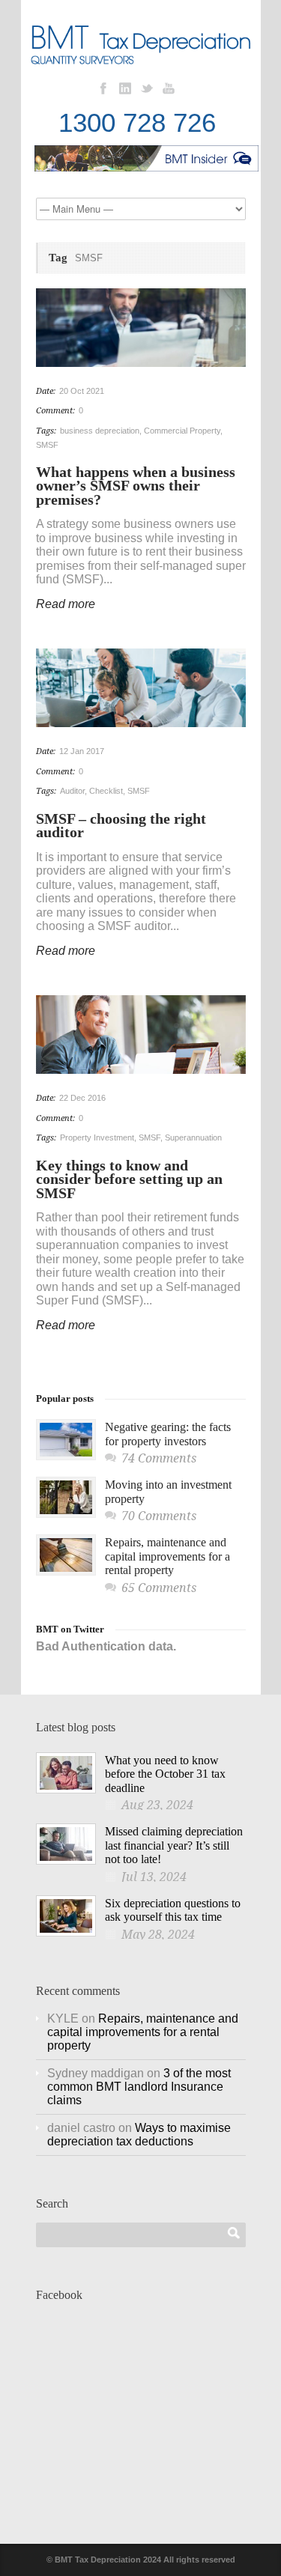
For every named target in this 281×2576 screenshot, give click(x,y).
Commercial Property (182, 431)
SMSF (47, 445)
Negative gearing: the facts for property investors (168, 1434)
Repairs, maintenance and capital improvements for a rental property (167, 1556)
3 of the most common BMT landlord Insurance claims (139, 2087)
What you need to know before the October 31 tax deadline (165, 1774)
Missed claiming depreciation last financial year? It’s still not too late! (174, 1845)
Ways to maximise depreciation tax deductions (139, 2135)
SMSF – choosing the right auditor (121, 826)
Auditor (72, 791)
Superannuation (193, 1137)
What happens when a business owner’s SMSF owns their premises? (136, 486)
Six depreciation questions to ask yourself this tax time (173, 1910)
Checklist (106, 791)
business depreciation (100, 431)
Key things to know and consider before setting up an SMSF (129, 1179)
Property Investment (97, 1137)
